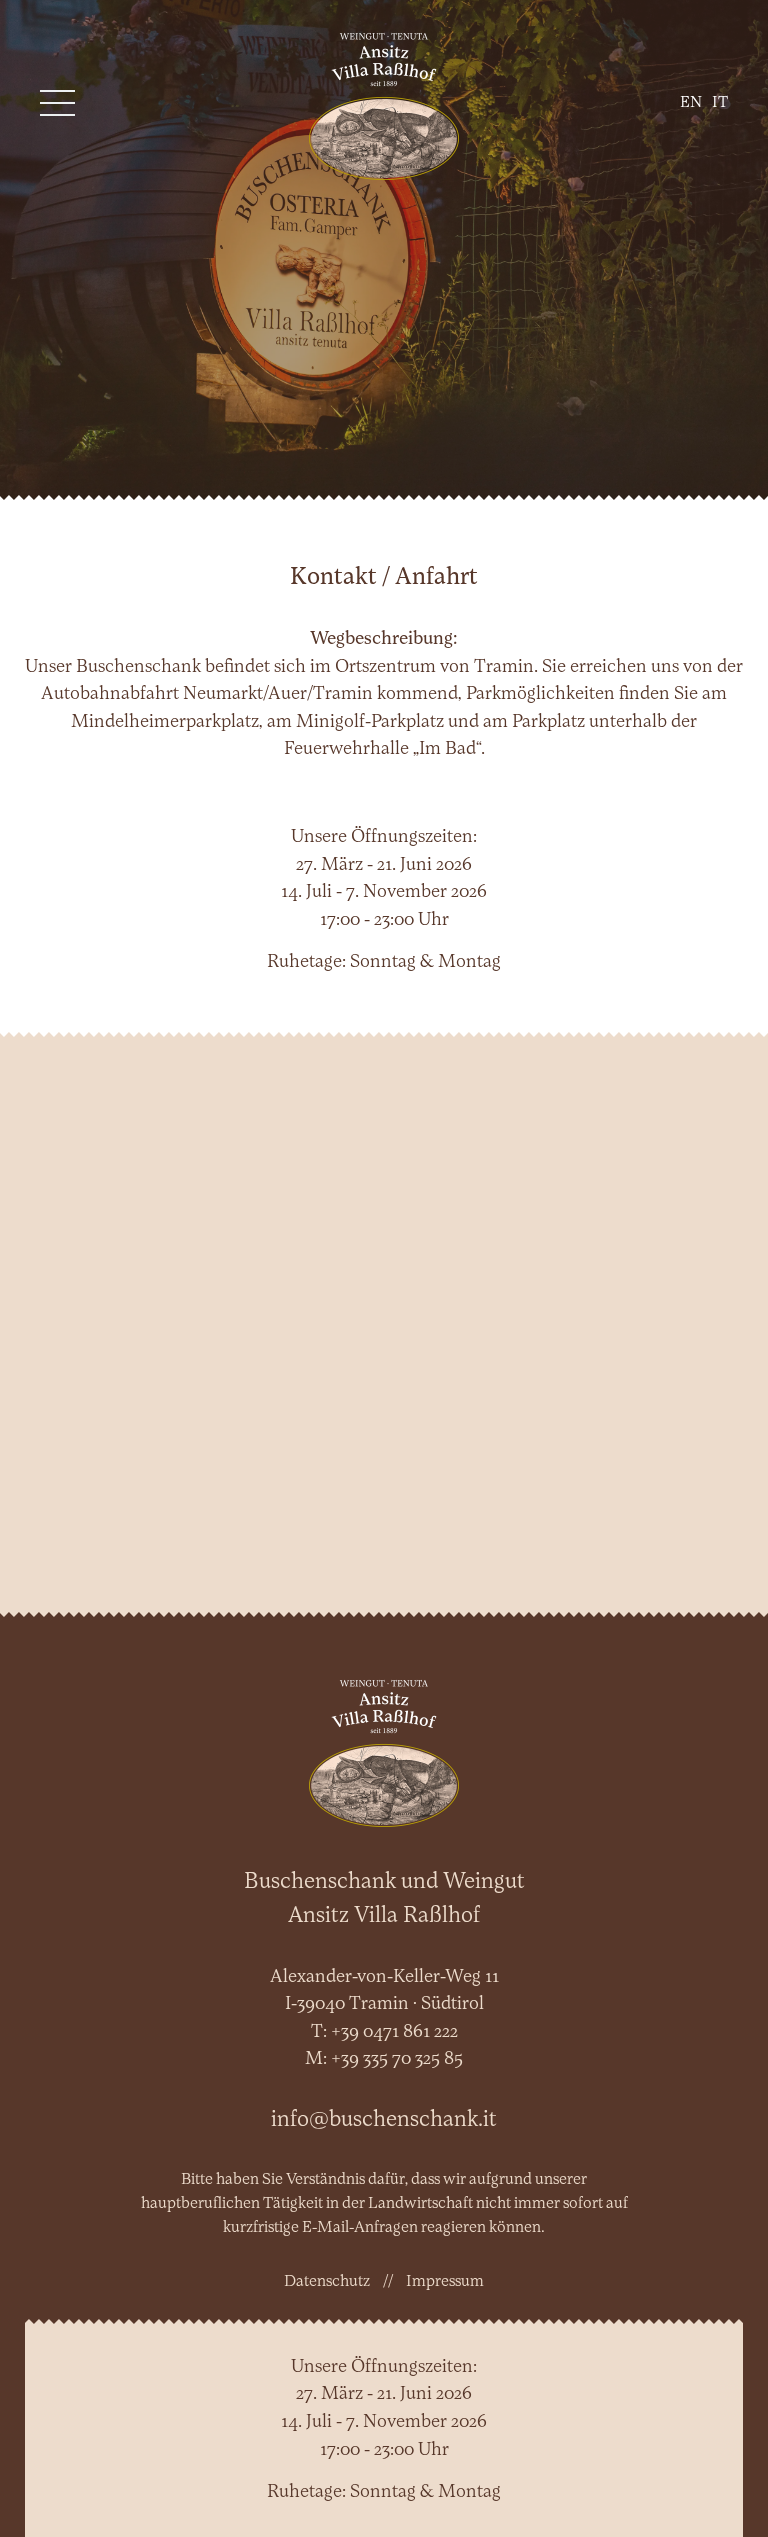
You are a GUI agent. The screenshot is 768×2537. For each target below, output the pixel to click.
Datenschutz (327, 2282)
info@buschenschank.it (384, 2120)
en (691, 103)
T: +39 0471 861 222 (384, 2032)
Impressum (445, 2282)
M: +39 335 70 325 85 (384, 2059)
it (720, 103)
